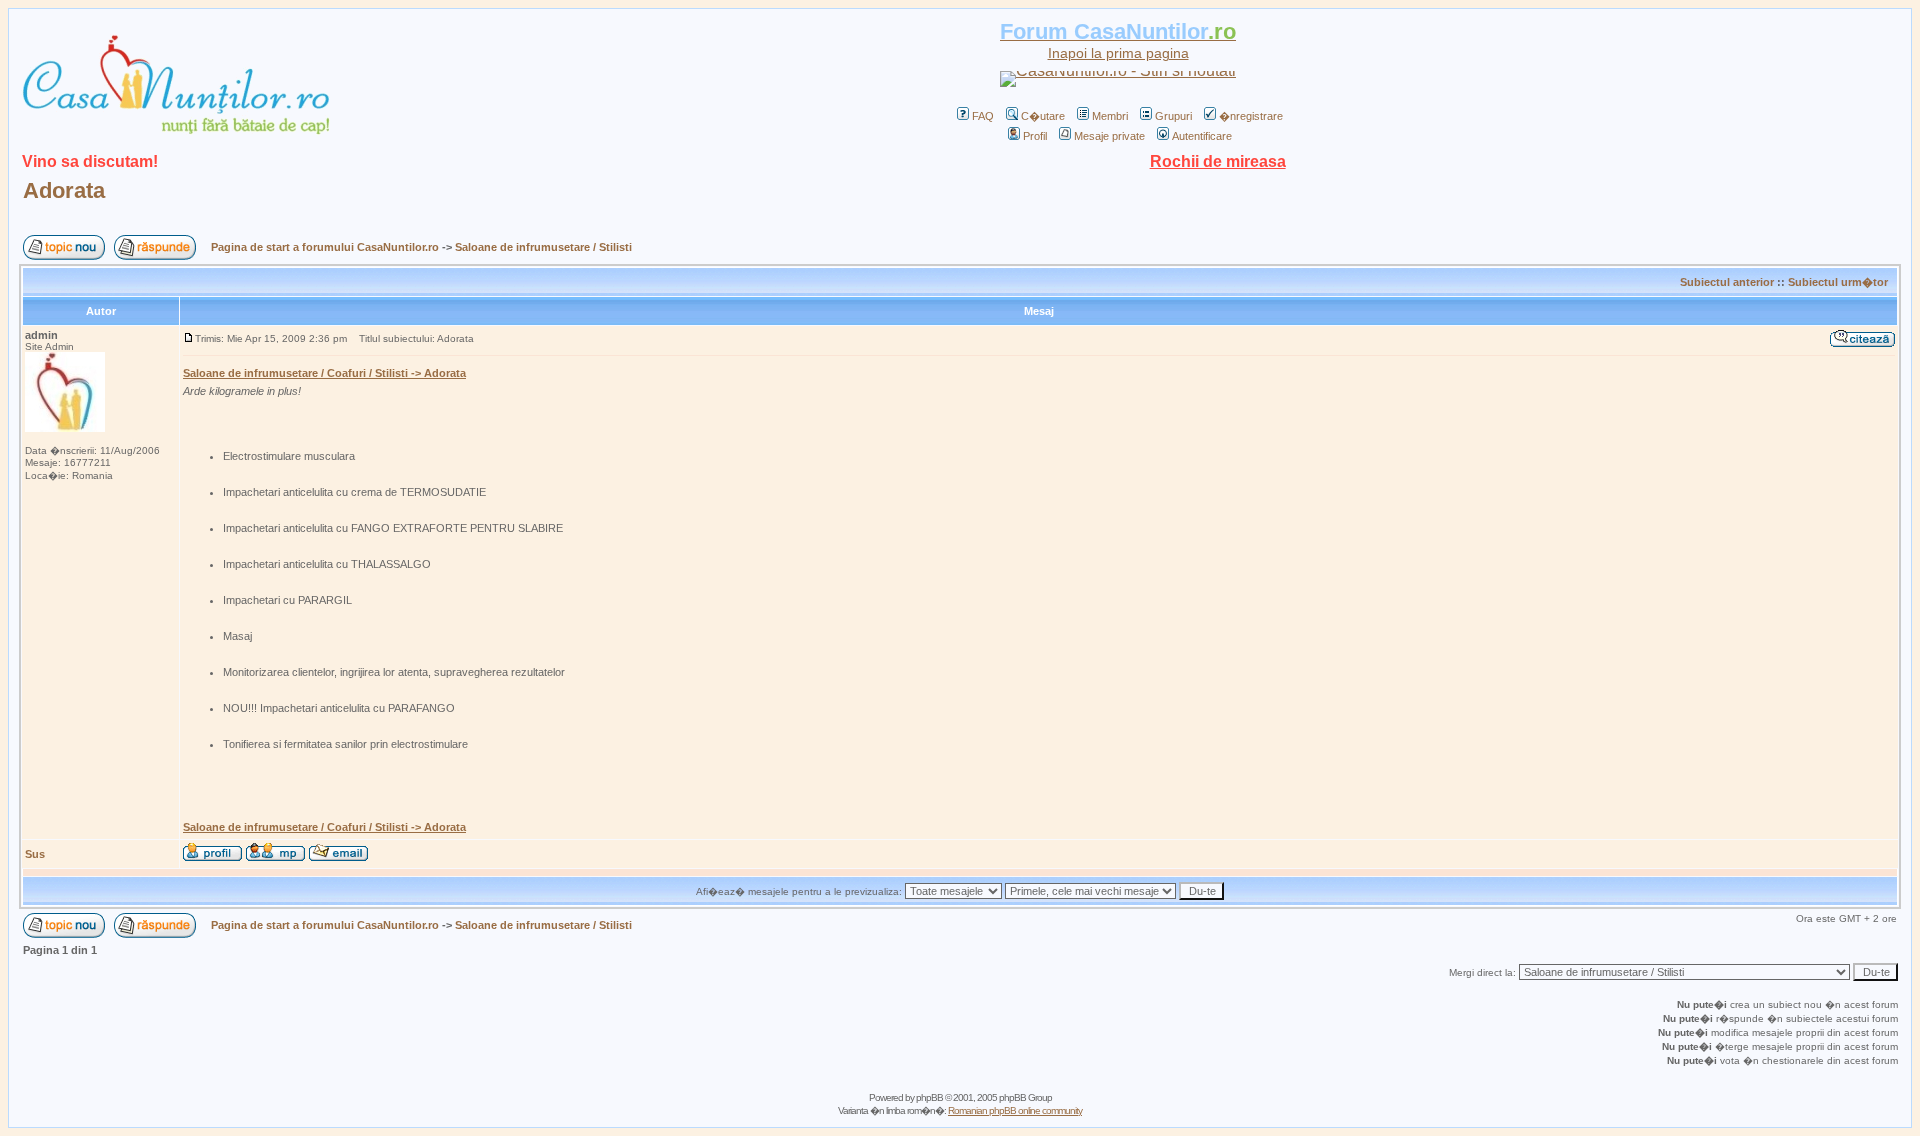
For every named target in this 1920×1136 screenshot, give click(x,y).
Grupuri (1173, 116)
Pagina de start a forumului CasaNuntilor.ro (325, 247)
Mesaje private (1109, 136)
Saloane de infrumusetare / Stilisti (543, 247)
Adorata (64, 190)
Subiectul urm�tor (1838, 282)
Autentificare (1202, 136)
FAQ (983, 116)
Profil (1035, 136)
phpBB (929, 1097)
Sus (35, 854)
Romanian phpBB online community (1015, 1110)
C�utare (1043, 116)
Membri (1110, 116)
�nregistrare (1251, 116)
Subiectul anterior (1727, 282)
